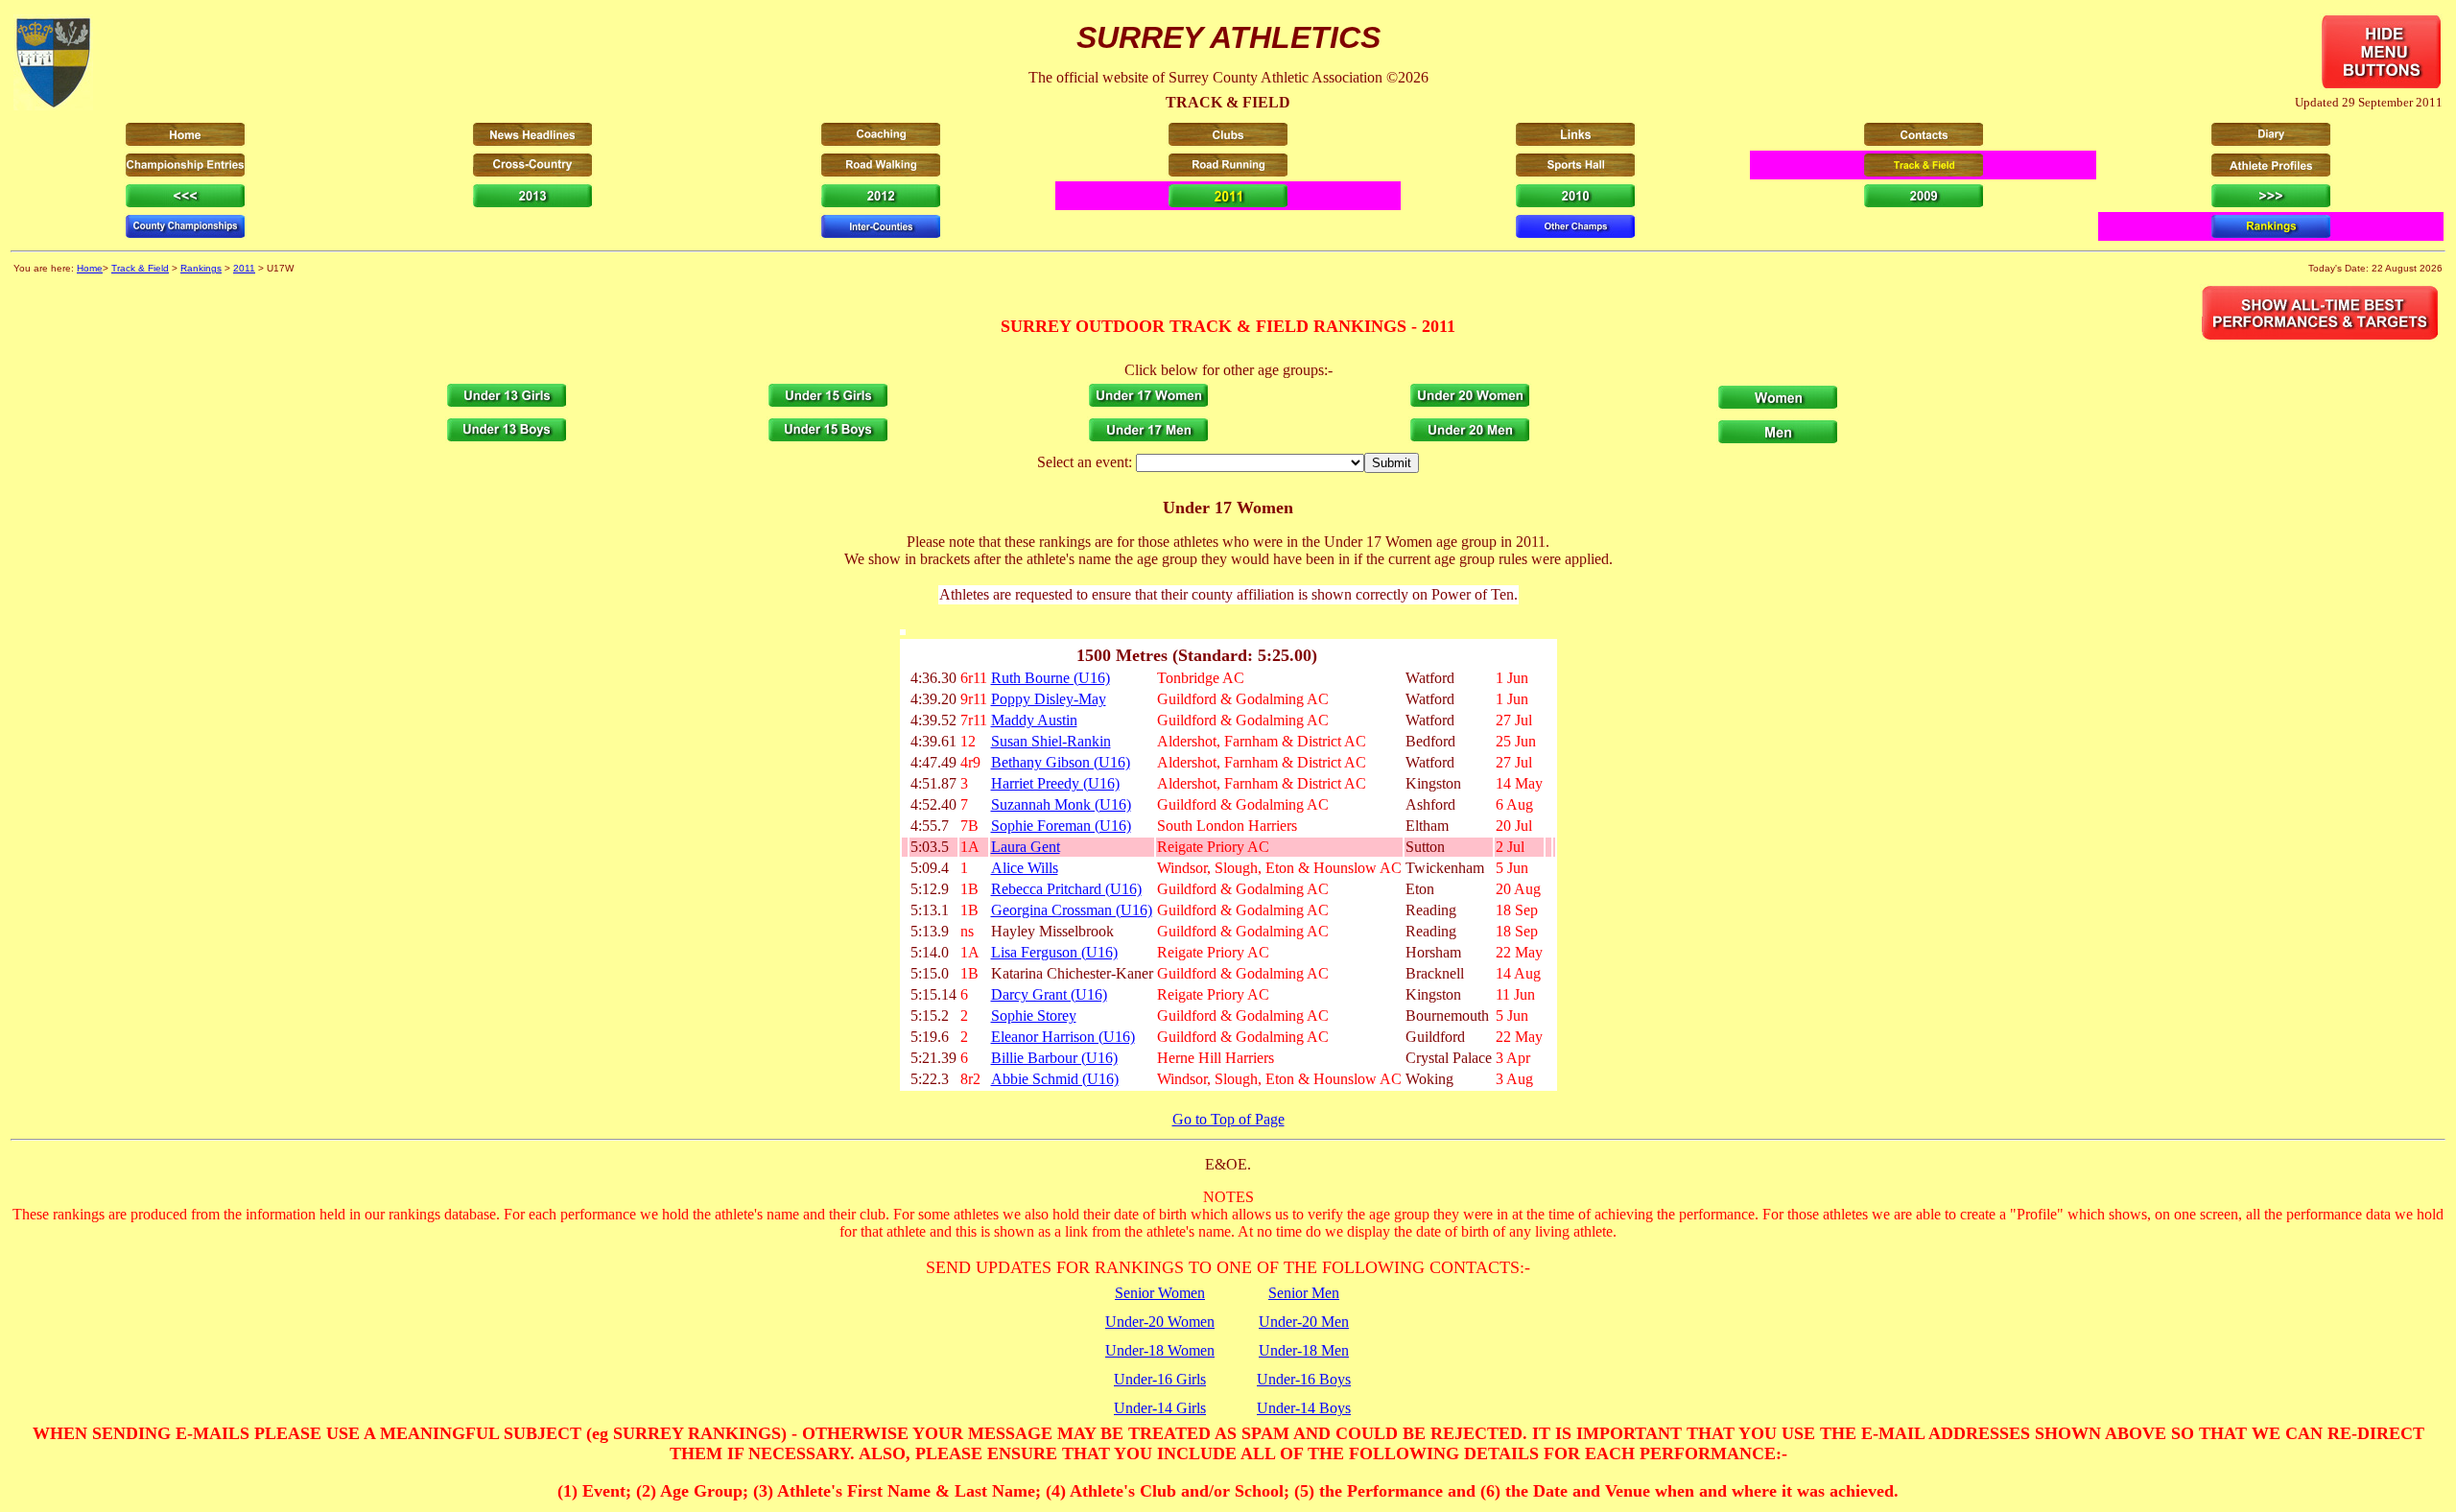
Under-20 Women (1160, 1322)
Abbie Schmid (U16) (1055, 1079)
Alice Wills (1025, 868)
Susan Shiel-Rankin (1051, 741)
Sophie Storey (1034, 1016)
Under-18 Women (1160, 1350)
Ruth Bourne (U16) (1051, 678)
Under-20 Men (1304, 1322)
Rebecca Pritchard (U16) (1066, 889)
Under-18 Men (1304, 1350)
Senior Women (1160, 1293)
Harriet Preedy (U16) (1055, 783)
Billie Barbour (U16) (1054, 1058)
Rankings (201, 268)
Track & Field (140, 268)
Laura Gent (1026, 847)
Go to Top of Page (1228, 1119)
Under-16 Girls (1160, 1379)
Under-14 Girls (1160, 1408)
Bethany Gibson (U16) (1061, 762)
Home (90, 268)
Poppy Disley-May (1049, 699)
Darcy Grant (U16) (1049, 994)
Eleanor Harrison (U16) (1063, 1037)
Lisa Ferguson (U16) (1054, 952)
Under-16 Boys (1304, 1379)
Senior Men (1304, 1293)
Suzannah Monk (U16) (1061, 804)
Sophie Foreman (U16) (1061, 826)
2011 (244, 268)
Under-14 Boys (1304, 1408)
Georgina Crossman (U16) (1072, 910)
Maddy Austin (1034, 720)
